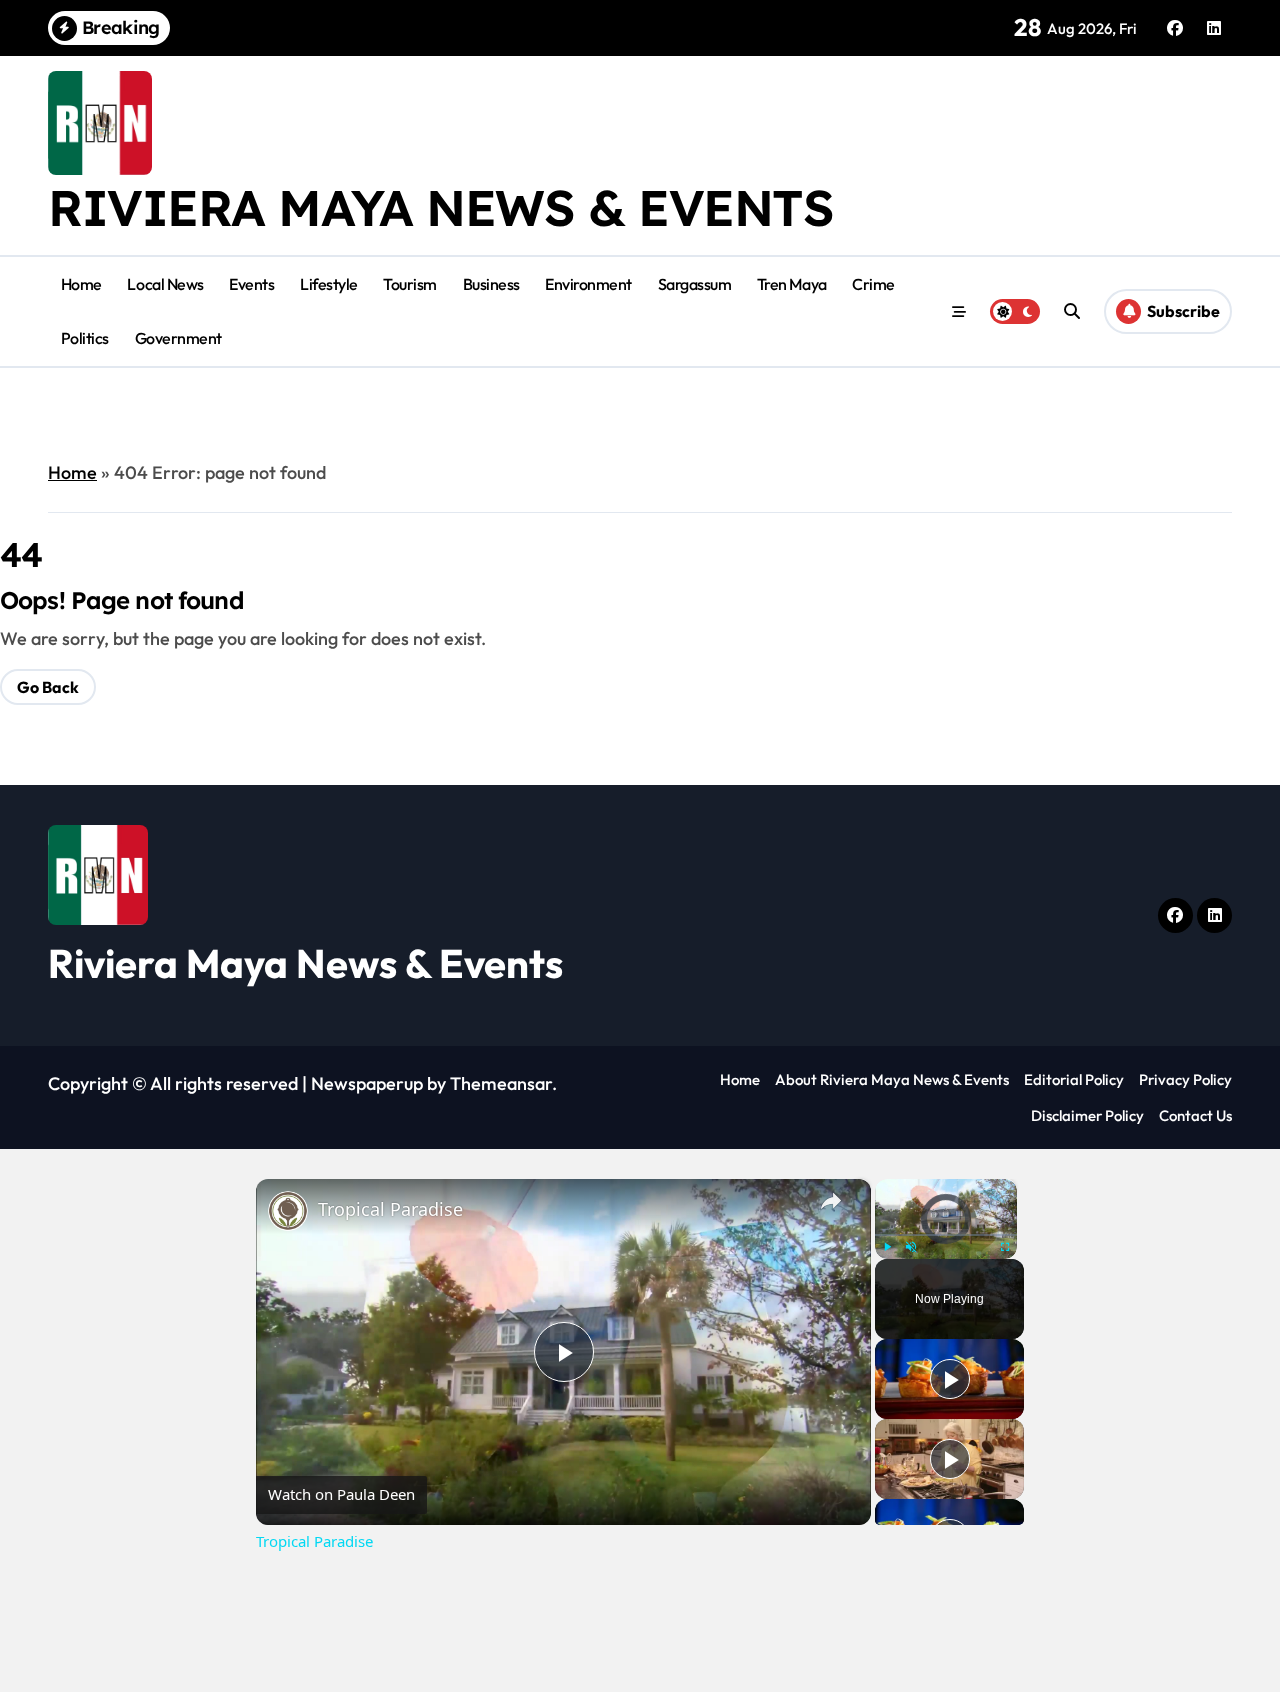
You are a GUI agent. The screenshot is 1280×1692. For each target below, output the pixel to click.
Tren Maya (792, 284)
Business (491, 284)
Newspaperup (367, 1083)
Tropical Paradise (390, 1209)
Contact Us (1195, 1115)
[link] (288, 1211)
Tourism (410, 284)
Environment (588, 284)
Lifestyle (329, 284)
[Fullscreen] (1005, 1247)
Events (251, 284)
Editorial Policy (1074, 1079)
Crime (873, 284)
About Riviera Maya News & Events (892, 1079)
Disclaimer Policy (1087, 1115)
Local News (165, 284)
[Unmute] (911, 1247)
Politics (85, 338)
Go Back (48, 687)
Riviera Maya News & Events (441, 207)
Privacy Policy (1185, 1079)
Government (178, 338)
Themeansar (501, 1083)
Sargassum (695, 284)
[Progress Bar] (946, 1234)
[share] (831, 1200)
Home (81, 284)
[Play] (887, 1247)
